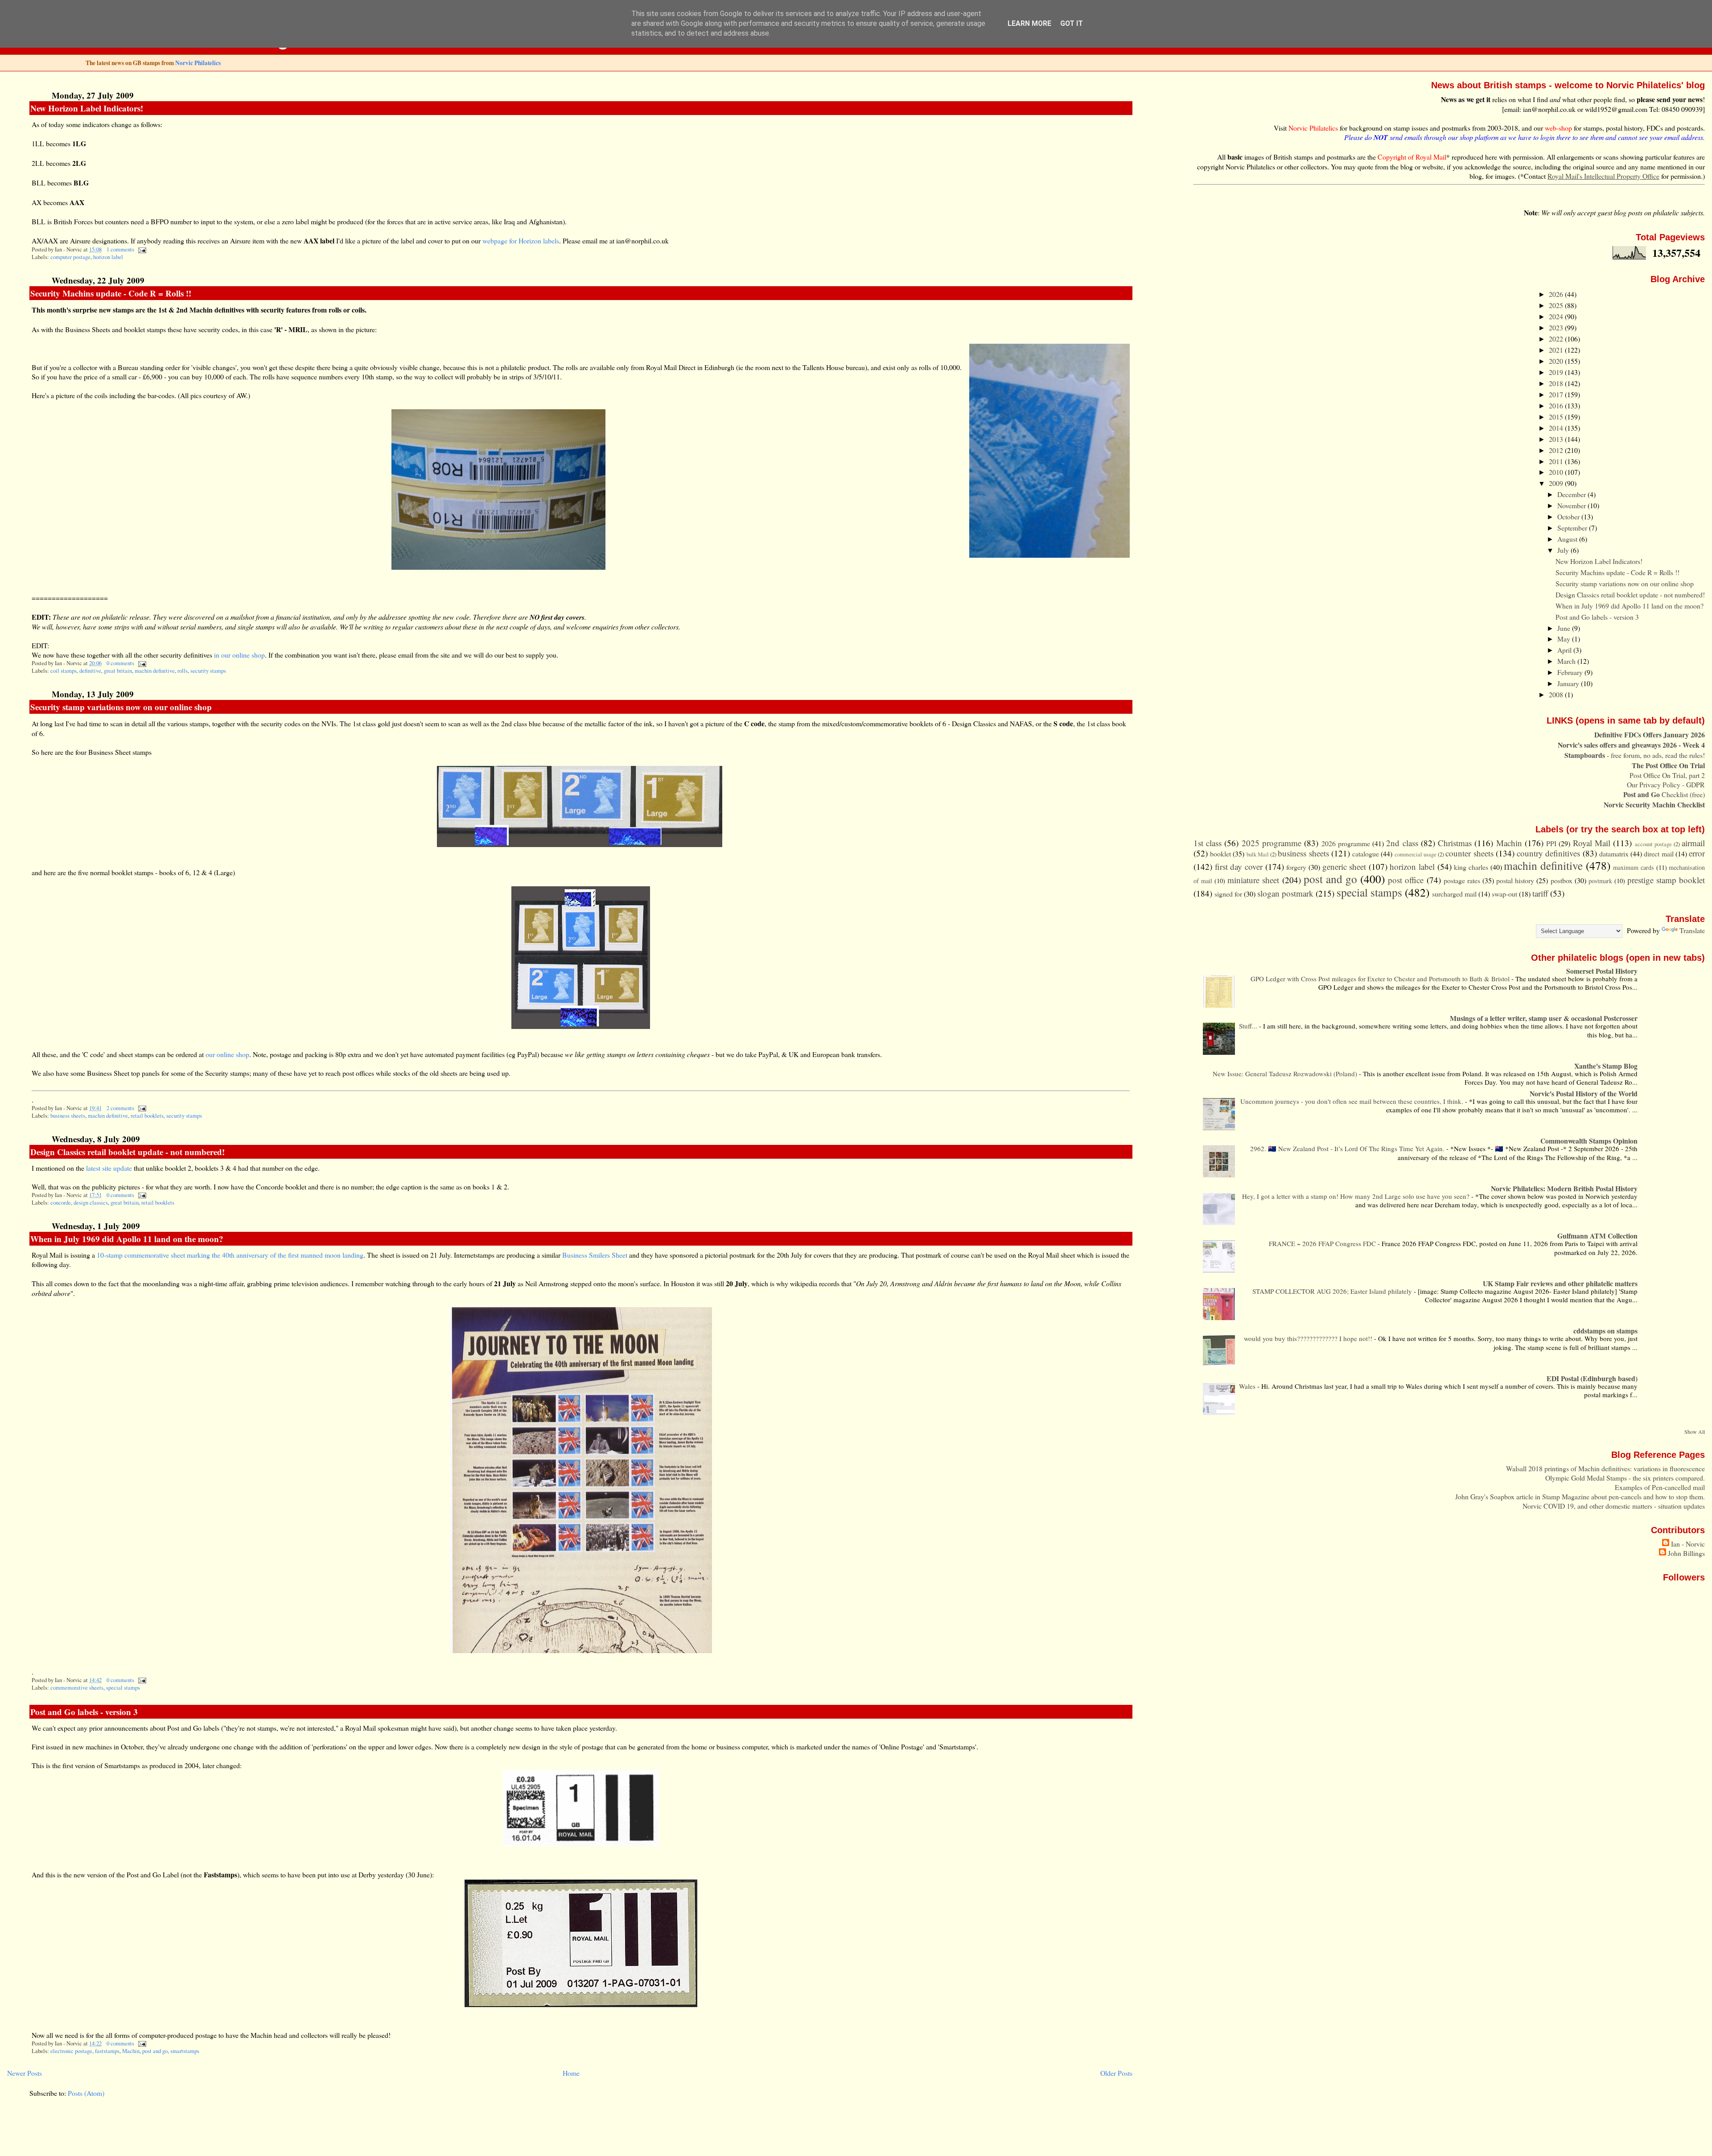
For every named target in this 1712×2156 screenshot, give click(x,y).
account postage (1653, 844)
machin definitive (155, 671)
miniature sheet (1253, 880)
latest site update (109, 1168)
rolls (183, 671)
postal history (1515, 880)
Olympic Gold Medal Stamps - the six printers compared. (1625, 1478)
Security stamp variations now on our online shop (121, 707)
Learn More (1029, 23)
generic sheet (1344, 866)
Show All (1695, 1432)
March (1567, 661)
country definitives (1548, 853)
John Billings (1686, 1553)
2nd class (1402, 843)
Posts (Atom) (86, 2093)
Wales (1248, 1386)
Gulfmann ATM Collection (1597, 1236)
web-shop (1558, 128)
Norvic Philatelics (198, 63)
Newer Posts (25, 2073)
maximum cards (1634, 867)
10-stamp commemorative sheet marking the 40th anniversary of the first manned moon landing (230, 1255)
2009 (1557, 483)
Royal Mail (1592, 843)
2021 (1557, 350)
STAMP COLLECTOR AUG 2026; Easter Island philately (1333, 1291)
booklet (1220, 854)
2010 (1557, 472)
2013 (1557, 439)
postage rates (1462, 880)
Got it (1072, 23)
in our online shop (239, 655)
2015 (1557, 417)
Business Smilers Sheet (595, 1255)
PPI (1551, 843)
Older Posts (1116, 2073)
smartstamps (185, 2051)
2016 (1557, 405)
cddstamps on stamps (1605, 1331)
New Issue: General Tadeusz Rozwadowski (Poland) (1286, 1074)
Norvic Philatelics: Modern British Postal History (1564, 1188)
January (1569, 683)
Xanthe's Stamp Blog (1606, 1066)
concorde (61, 1203)
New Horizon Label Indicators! (87, 108)
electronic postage (71, 2051)
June (1565, 628)
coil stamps (64, 671)
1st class (1208, 843)
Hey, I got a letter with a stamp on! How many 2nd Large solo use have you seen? (1357, 1196)
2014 (1557, 428)
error (1697, 853)
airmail (1693, 843)
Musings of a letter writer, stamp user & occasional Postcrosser (1544, 1018)
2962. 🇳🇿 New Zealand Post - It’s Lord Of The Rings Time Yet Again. (1348, 1148)
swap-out (1504, 894)
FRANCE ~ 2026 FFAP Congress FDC (1323, 1243)
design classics (91, 1203)
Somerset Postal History (1602, 971)
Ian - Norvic (1688, 1544)
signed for (1228, 894)
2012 (1557, 450)
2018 (1557, 383)
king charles (1471, 867)
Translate (1692, 930)
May (1565, 639)
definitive (90, 671)
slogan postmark (1285, 893)
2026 (1557, 294)
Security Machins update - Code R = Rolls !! (111, 293)
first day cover (1239, 866)
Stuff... (1249, 1026)
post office (1406, 880)
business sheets (68, 1116)
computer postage (70, 257)
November (1572, 505)
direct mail (1658, 854)
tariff (1540, 893)
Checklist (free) (1664, 794)
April (1565, 650)
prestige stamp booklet (1666, 880)
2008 (1557, 694)
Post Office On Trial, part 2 (1667, 775)
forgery (1296, 867)
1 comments (120, 249)
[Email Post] (141, 249)
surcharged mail (1454, 894)
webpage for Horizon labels (521, 241)
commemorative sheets (77, 1688)
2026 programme (1346, 843)
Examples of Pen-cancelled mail (1660, 1487)
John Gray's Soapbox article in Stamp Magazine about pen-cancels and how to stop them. (1580, 1496)
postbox (1562, 880)
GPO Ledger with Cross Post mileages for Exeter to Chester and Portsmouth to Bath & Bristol (1381, 979)
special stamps (123, 1688)
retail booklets (147, 1116)
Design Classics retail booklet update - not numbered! (128, 1152)
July (1564, 550)
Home (571, 2073)
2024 (1557, 316)
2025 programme (1272, 843)
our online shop (227, 1054)
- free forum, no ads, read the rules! (1635, 755)
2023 (1557, 327)
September (1573, 528)
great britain (118, 671)
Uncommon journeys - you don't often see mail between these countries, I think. (1353, 1101)
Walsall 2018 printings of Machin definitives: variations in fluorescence (1605, 1468)
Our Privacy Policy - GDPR (1666, 784)
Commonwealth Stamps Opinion (1589, 1141)
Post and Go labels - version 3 (84, 1712)
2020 (1557, 361)
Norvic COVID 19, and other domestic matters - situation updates (1614, 1506)
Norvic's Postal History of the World (1584, 1093)
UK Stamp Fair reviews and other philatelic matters (1560, 1283)
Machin (131, 2051)
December (1572, 494)
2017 (1557, 394)
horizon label (108, 257)
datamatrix (1614, 854)
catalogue (1366, 854)
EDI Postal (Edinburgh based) (1592, 1378)
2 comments (120, 1108)
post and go (155, 2051)
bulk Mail (1258, 854)
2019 (1557, 372)
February (1571, 672)
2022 (1557, 339)
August (1568, 539)
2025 (1557, 305)
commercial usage (1416, 854)
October (1569, 516)
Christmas (1455, 843)
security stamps (208, 671)
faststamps (107, 2051)
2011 (1557, 461)
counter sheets (1469, 853)
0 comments (120, 663)
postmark (1600, 881)
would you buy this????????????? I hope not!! (1309, 1338)
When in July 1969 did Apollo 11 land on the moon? (127, 1239)
